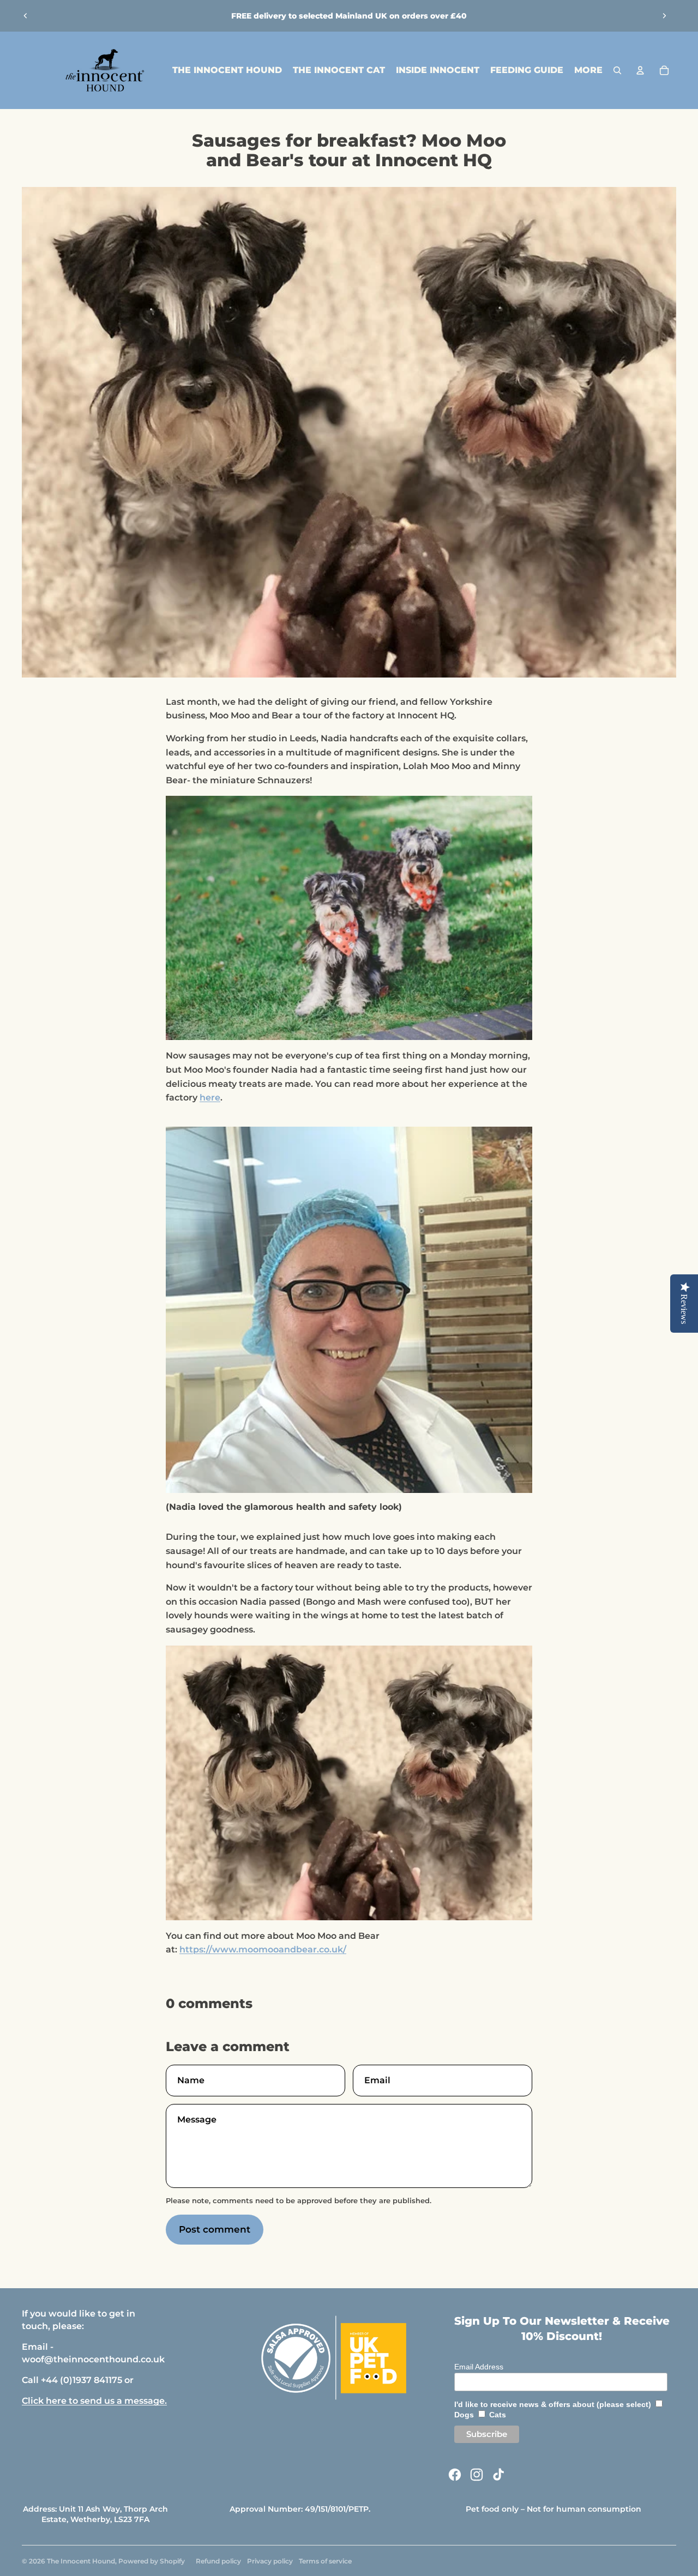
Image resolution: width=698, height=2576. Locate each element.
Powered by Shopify (152, 2561)
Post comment (215, 2229)
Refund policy (218, 2561)
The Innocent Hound (81, 2561)
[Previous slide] (26, 16)
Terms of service (325, 2561)
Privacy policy (270, 2561)
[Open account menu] (640, 70)
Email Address (479, 2367)
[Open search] (617, 70)
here (210, 1097)
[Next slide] (664, 16)
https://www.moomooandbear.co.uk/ (263, 1949)
